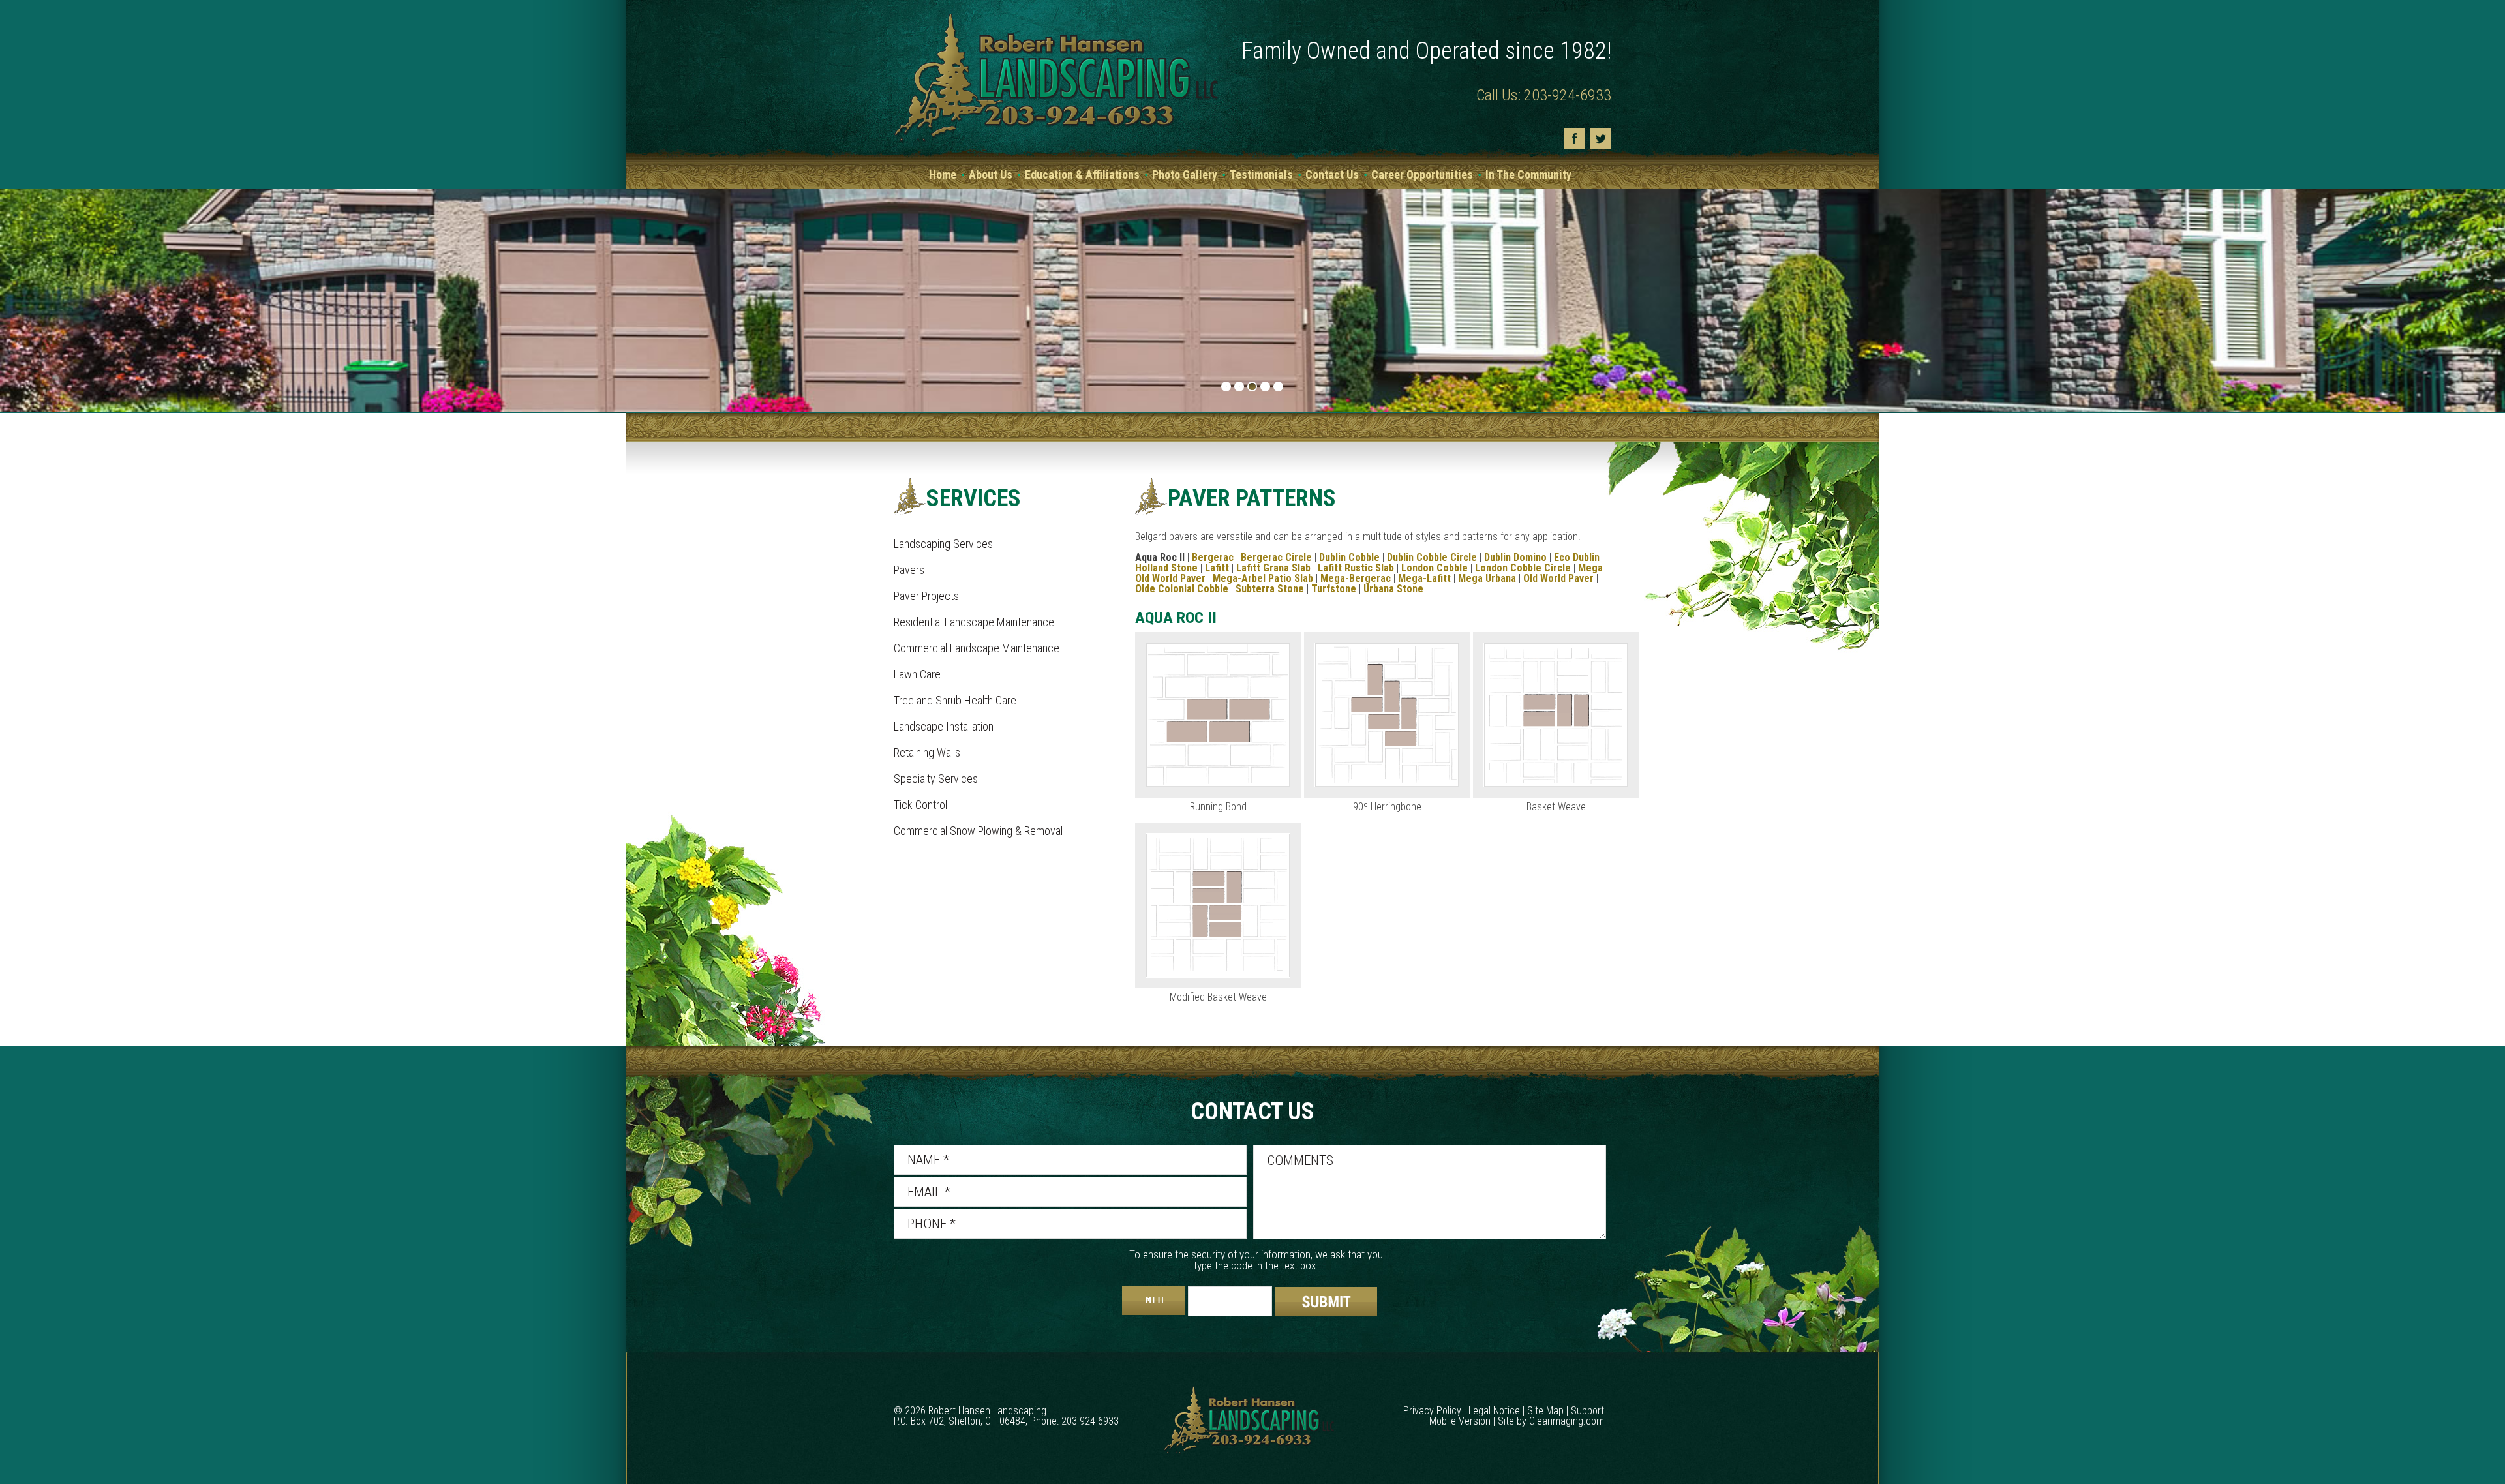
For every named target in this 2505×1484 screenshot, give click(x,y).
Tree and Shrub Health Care (955, 700)
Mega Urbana (1487, 578)
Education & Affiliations (1082, 174)
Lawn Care (917, 674)
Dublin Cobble (1349, 557)
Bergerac (1213, 557)
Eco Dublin (1577, 557)
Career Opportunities (1422, 174)
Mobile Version (1460, 1421)
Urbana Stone (1393, 589)
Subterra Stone (1270, 589)
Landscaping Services (943, 544)
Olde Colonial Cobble (1182, 589)
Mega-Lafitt (1424, 578)
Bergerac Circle (1276, 557)
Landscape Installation (944, 726)
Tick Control (920, 805)
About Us (991, 174)
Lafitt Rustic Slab (1356, 568)
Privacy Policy (1432, 1411)
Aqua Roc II (1160, 557)
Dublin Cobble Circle (1432, 557)
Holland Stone (1166, 568)
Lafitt (1217, 568)
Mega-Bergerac (1356, 578)
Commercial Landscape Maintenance (977, 648)
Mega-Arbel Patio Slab (1263, 578)
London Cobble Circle (1523, 568)
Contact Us (1332, 174)
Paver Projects (926, 596)
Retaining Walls (927, 752)
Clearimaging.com (1567, 1421)
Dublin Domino (1515, 557)
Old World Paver (1558, 578)
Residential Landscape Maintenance (974, 622)
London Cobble (1435, 568)
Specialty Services (936, 779)
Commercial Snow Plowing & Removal (978, 831)
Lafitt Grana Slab (1273, 568)
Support (1587, 1411)
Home (943, 174)
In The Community (1528, 174)
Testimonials (1261, 174)
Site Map (1545, 1411)
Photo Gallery (1185, 174)
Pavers (909, 570)
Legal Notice (1494, 1411)
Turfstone (1334, 589)
